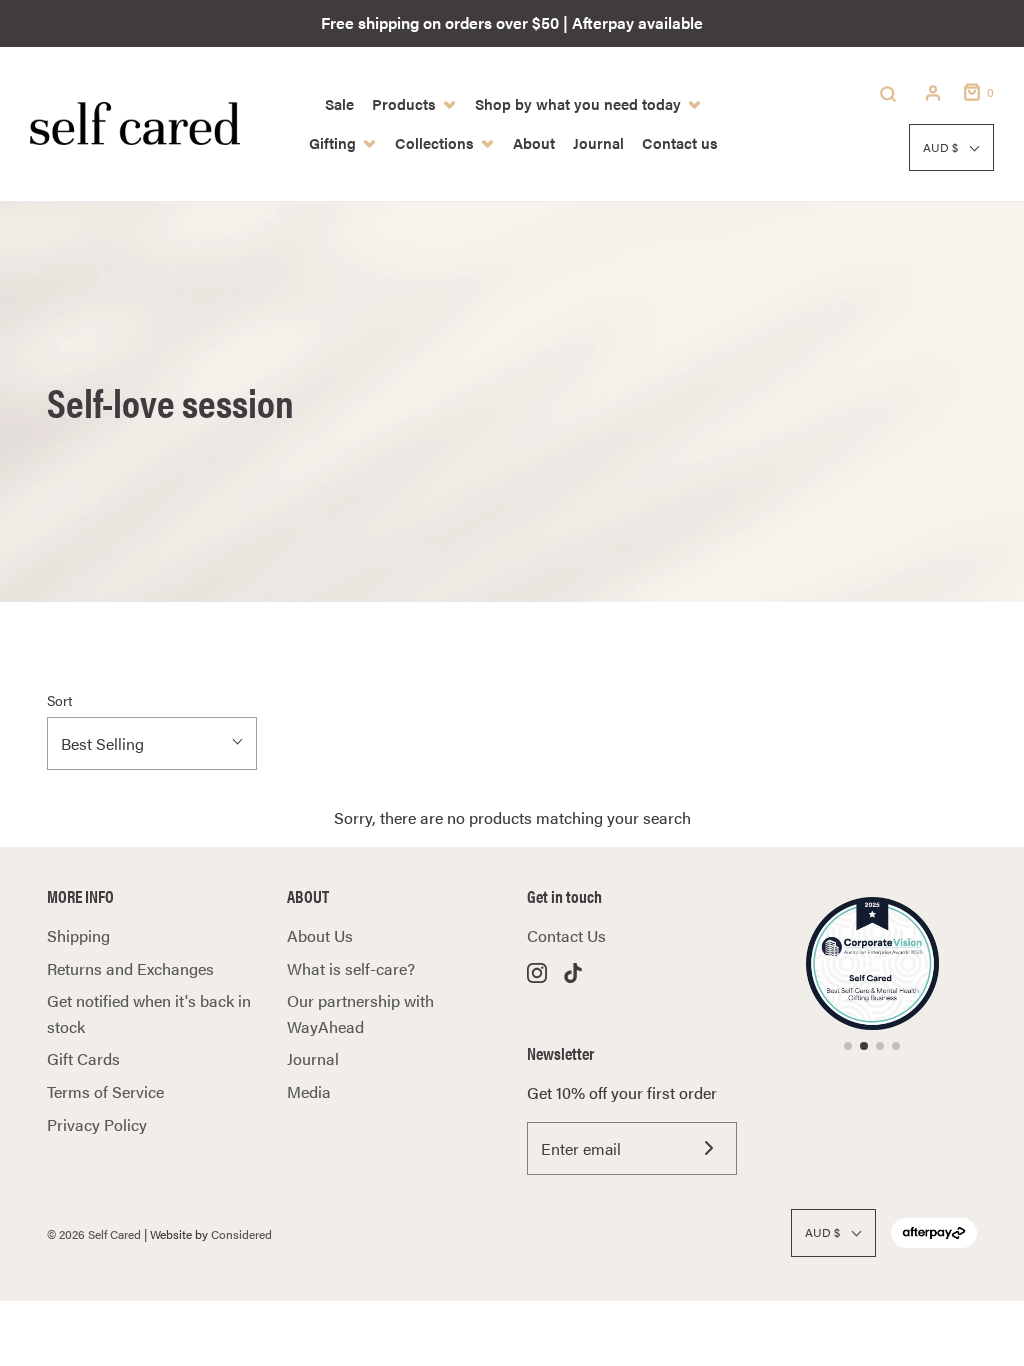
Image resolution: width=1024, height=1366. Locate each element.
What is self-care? (351, 968)
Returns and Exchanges (130, 968)
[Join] (708, 1148)
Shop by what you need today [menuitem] (578, 103)
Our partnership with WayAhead (360, 1013)
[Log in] (933, 93)
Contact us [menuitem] (680, 142)
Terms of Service (105, 1091)
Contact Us (566, 935)
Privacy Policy (97, 1124)
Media (309, 1091)
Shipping (78, 935)
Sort (59, 700)
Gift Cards (83, 1058)
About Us (320, 935)
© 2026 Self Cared (94, 1234)
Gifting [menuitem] (332, 142)
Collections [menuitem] (434, 142)
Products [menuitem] (404, 103)
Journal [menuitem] (598, 142)
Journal (313, 1058)
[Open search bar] (888, 93)
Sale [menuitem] (339, 103)
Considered (241, 1234)
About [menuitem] (534, 142)
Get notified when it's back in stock (149, 1013)
